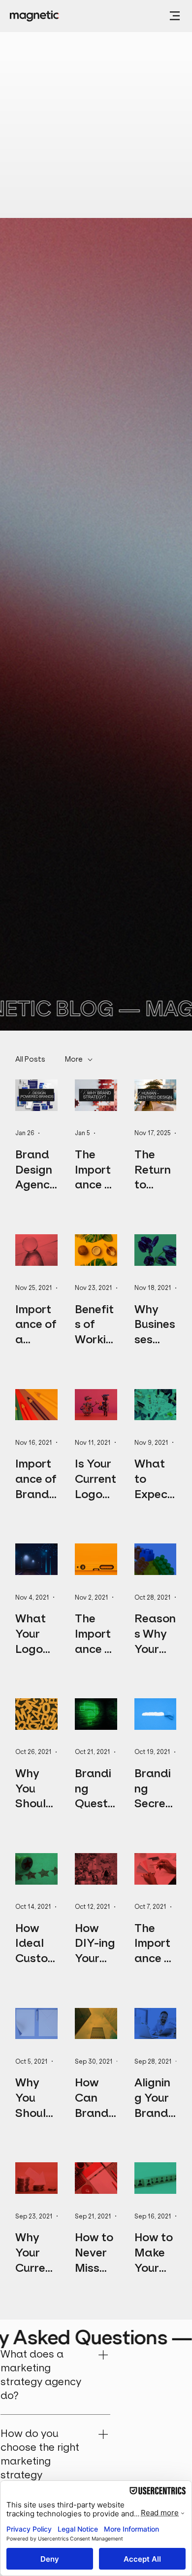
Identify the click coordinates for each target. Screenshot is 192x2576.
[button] (175, 16)
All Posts (30, 1059)
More (74, 1059)
